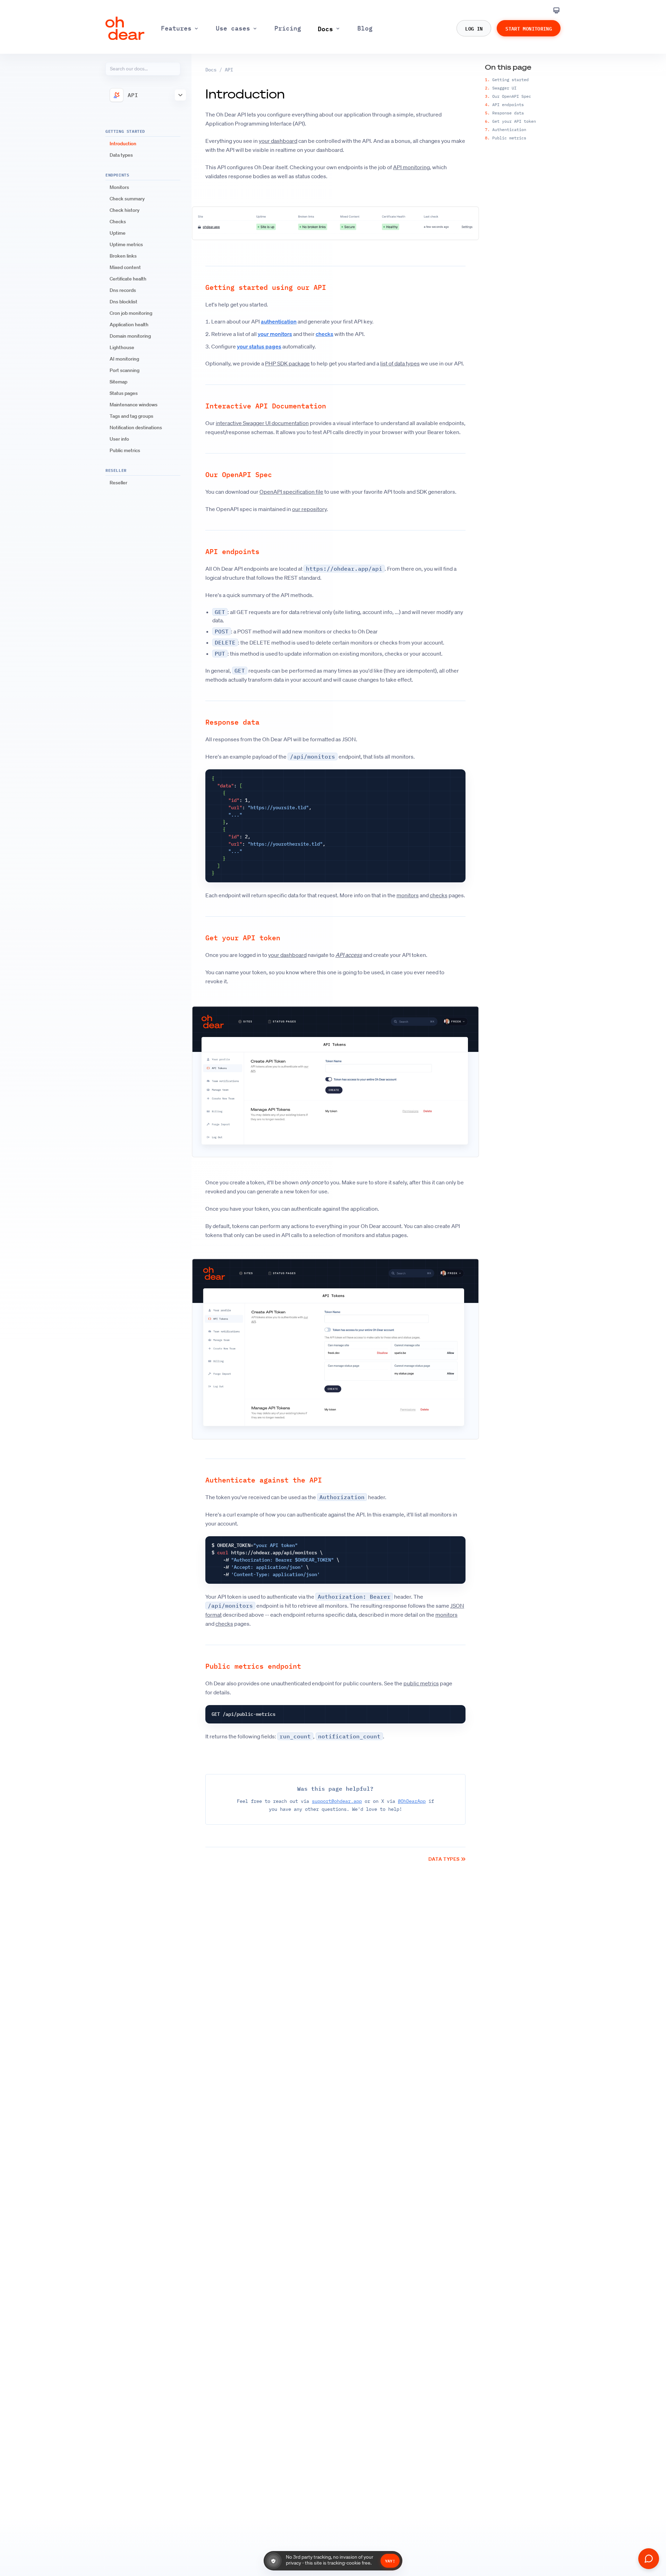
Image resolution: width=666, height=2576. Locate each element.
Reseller (118, 483)
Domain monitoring (130, 336)
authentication (279, 321)
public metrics (421, 1683)
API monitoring (411, 167)
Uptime (118, 233)
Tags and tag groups (131, 416)
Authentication (506, 129)
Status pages (124, 393)
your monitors (275, 334)
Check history (125, 210)
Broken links (123, 256)
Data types (121, 155)
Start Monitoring (529, 28)
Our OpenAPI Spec (508, 96)
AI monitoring (124, 359)
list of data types (400, 363)
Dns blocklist (123, 302)
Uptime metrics (126, 244)
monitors (408, 895)
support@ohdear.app (337, 1801)
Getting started (507, 80)
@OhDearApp (412, 1801)
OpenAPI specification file (291, 492)
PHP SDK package (287, 363)
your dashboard (278, 141)
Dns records (123, 290)
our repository (309, 509)
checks (325, 334)
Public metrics (125, 450)
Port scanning (125, 370)
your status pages (259, 346)
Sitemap (118, 382)
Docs (211, 70)
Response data (504, 113)
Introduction (123, 144)
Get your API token (510, 121)
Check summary (127, 199)
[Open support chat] (649, 2559)
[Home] (125, 28)
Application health (129, 325)
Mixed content (125, 267)
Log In (474, 28)
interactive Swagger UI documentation (262, 423)
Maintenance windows (134, 405)
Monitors (119, 187)
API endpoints (504, 105)
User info (119, 439)
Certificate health (128, 279)
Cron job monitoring (131, 313)
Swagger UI (501, 88)
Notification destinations (136, 427)
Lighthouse (122, 347)
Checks (118, 222)
